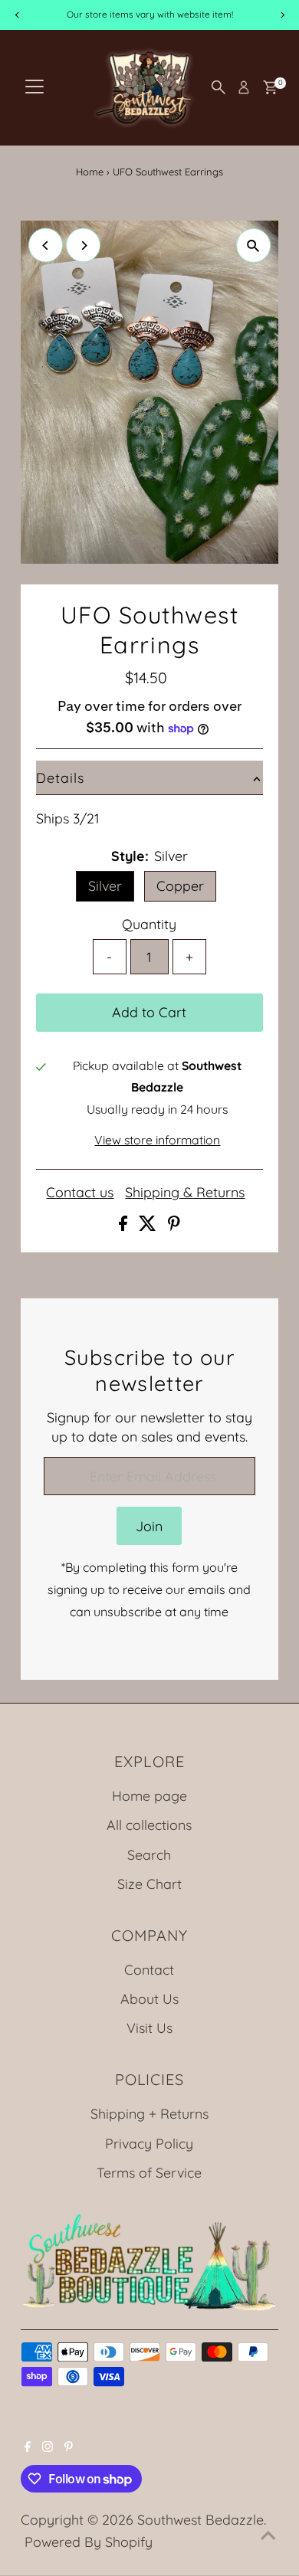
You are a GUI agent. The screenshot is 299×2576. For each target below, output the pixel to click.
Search (149, 1854)
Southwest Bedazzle (200, 2519)
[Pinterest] (69, 2447)
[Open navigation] (34, 87)
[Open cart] (270, 87)
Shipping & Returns (185, 1193)
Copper (180, 885)
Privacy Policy (149, 2143)
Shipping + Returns (149, 2113)
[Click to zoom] (253, 245)
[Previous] (46, 245)
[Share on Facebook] (125, 1226)
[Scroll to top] (268, 2534)
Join (149, 1526)
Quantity (149, 924)
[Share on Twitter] (149, 1226)
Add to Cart (149, 1012)
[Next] (83, 245)
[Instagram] (48, 2447)
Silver (105, 885)
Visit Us (149, 2028)
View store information (157, 1141)
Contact (149, 1969)
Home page (149, 1795)
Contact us (80, 1193)
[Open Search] (219, 87)
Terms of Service (149, 2172)
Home (90, 172)
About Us (149, 1998)
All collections (149, 1825)
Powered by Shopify (89, 2542)
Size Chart (149, 1884)
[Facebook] (28, 2447)
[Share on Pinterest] (174, 1226)
